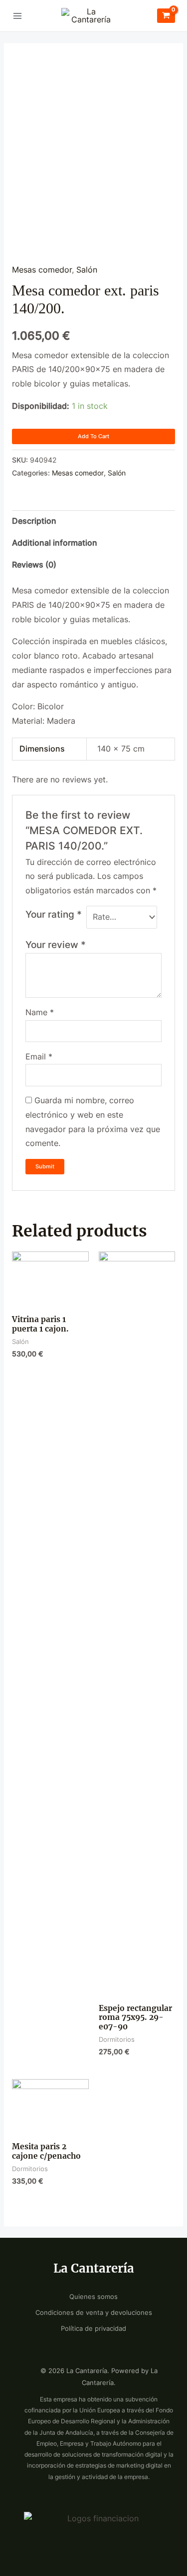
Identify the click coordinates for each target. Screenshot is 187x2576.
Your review (56, 945)
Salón (87, 270)
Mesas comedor (42, 270)
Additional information (55, 543)
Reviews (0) (34, 565)
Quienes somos (93, 2297)
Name (40, 1012)
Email (39, 1057)
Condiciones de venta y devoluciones (94, 2313)
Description (34, 521)
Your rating (54, 914)
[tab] (93, 521)
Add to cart (93, 436)
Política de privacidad (93, 2329)
